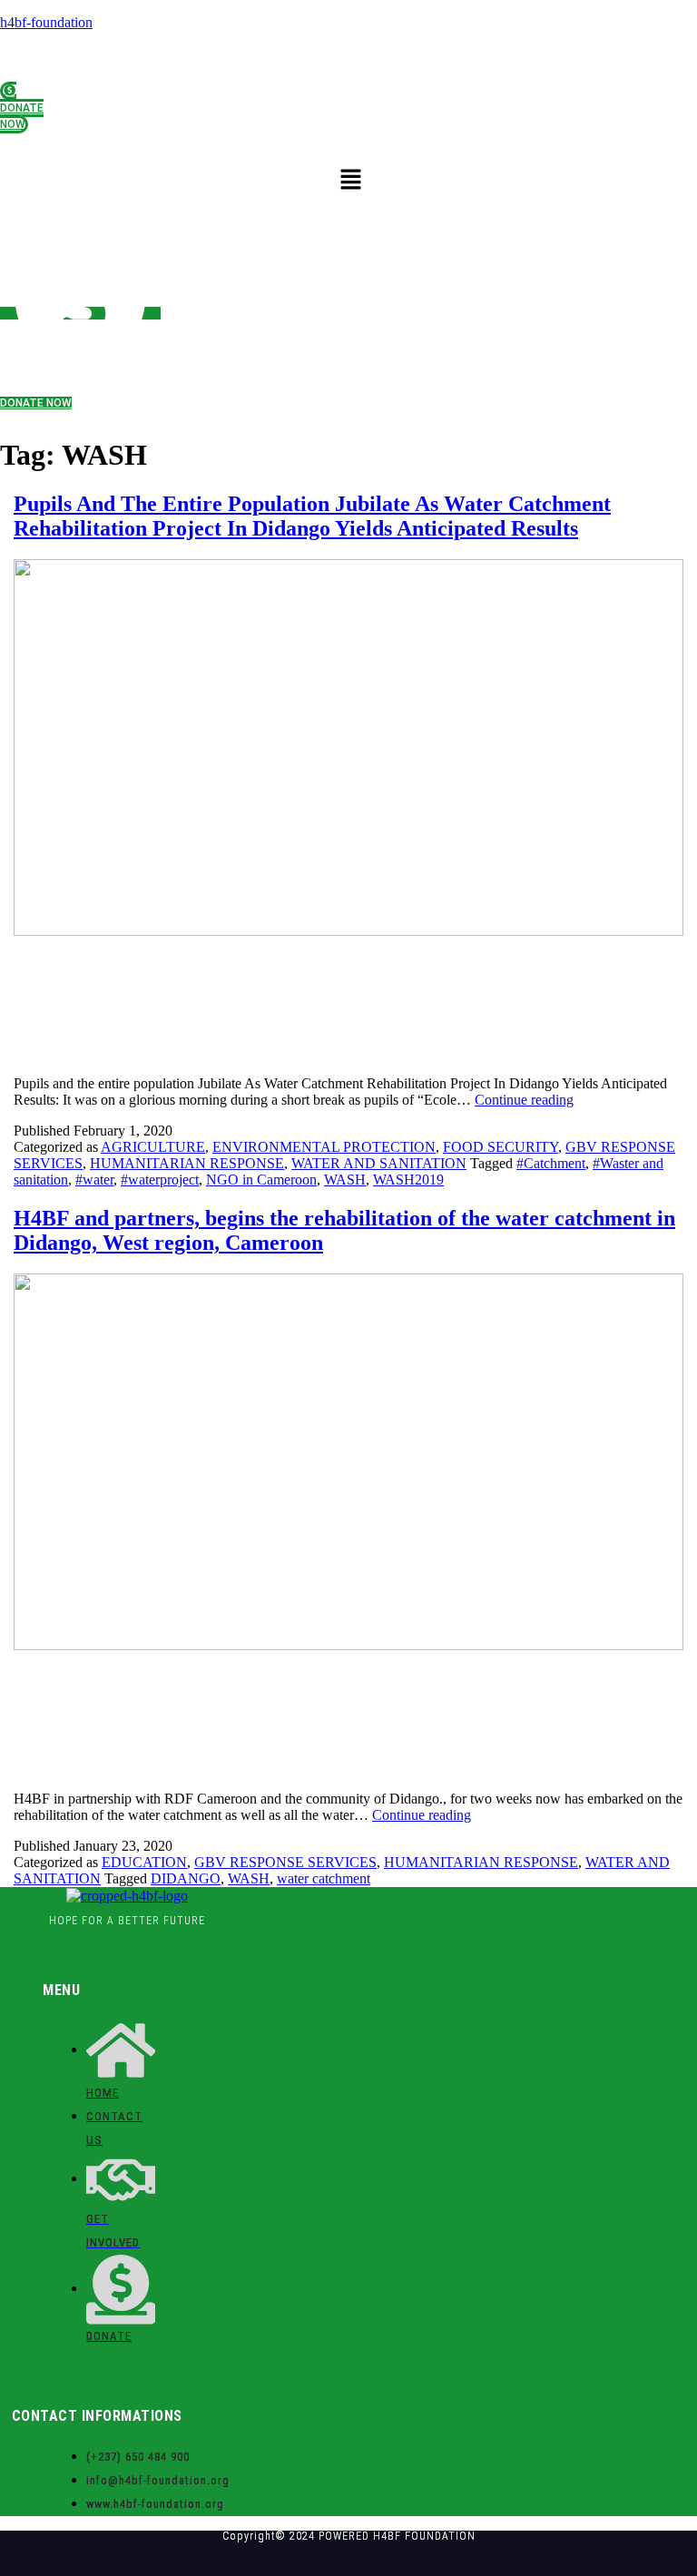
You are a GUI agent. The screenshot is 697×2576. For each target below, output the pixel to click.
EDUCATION (144, 1862)
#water (94, 1180)
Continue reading (524, 1100)
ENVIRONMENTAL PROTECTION (324, 1147)
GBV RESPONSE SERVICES (285, 1862)
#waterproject (160, 1180)
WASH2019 (408, 1180)
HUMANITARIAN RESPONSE (187, 1163)
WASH (345, 1180)
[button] (351, 179)
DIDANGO (186, 1878)
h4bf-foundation (46, 22)
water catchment (324, 1878)
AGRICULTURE (153, 1147)
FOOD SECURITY (501, 1147)
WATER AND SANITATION (379, 1163)
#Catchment (551, 1163)
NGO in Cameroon (261, 1180)
